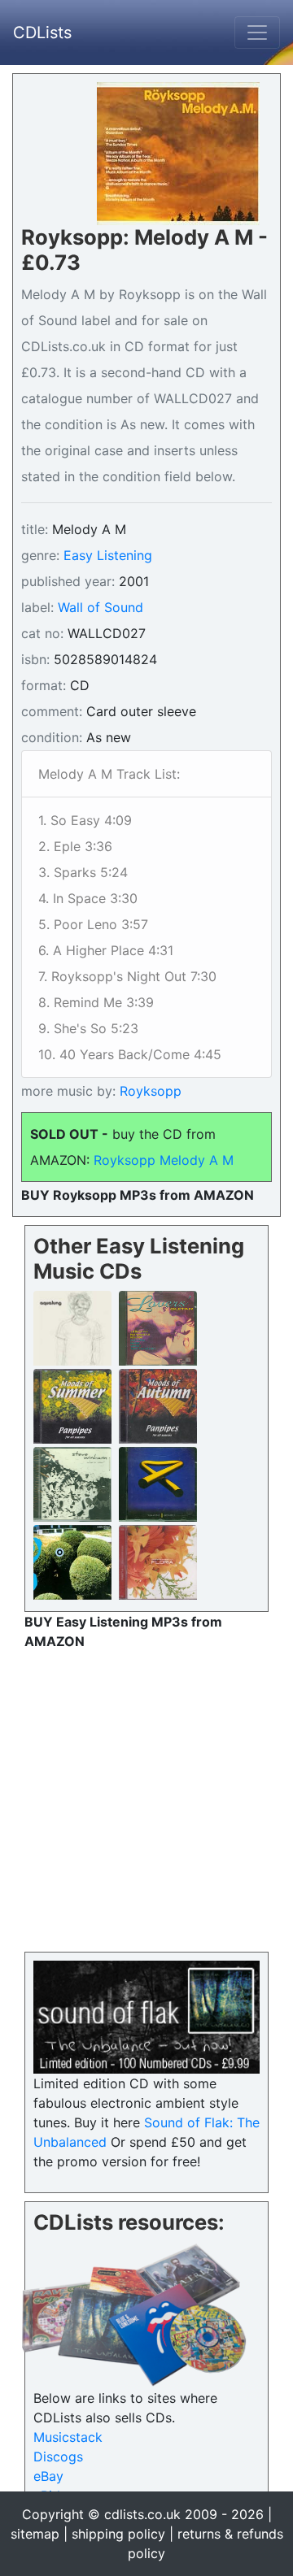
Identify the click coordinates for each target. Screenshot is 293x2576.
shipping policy (118, 2534)
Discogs (58, 2457)
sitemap (35, 2534)
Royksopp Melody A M (164, 1160)
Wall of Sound (101, 607)
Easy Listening (108, 555)
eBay (48, 2476)
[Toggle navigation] (257, 33)
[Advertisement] (146, 1797)
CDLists (42, 33)
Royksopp (149, 1091)
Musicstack (68, 2437)
